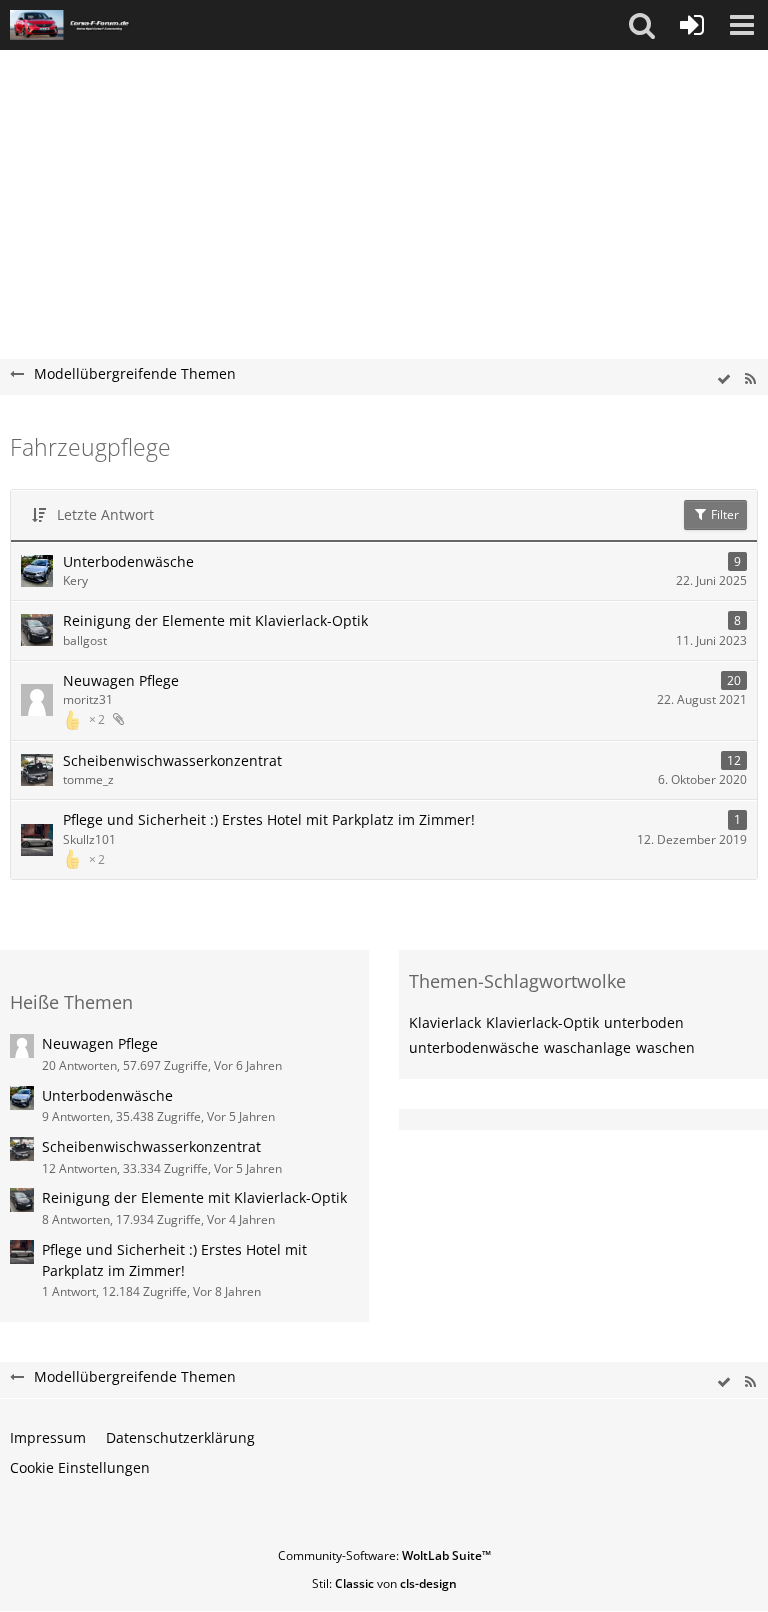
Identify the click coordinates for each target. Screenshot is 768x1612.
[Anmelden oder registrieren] (692, 25)
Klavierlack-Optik (542, 1022)
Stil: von (384, 1583)
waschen (665, 1047)
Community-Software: (384, 1555)
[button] (642, 25)
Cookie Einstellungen (80, 1467)
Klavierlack (445, 1022)
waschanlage (587, 1047)
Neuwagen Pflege (121, 680)
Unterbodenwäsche (128, 561)
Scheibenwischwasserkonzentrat (172, 760)
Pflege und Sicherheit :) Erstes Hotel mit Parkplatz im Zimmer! (269, 819)
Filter (723, 514)
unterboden (644, 1022)
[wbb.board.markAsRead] (724, 379)
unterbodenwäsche (474, 1047)
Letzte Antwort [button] (105, 514)
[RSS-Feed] (750, 379)
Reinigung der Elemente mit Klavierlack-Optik (215, 620)
